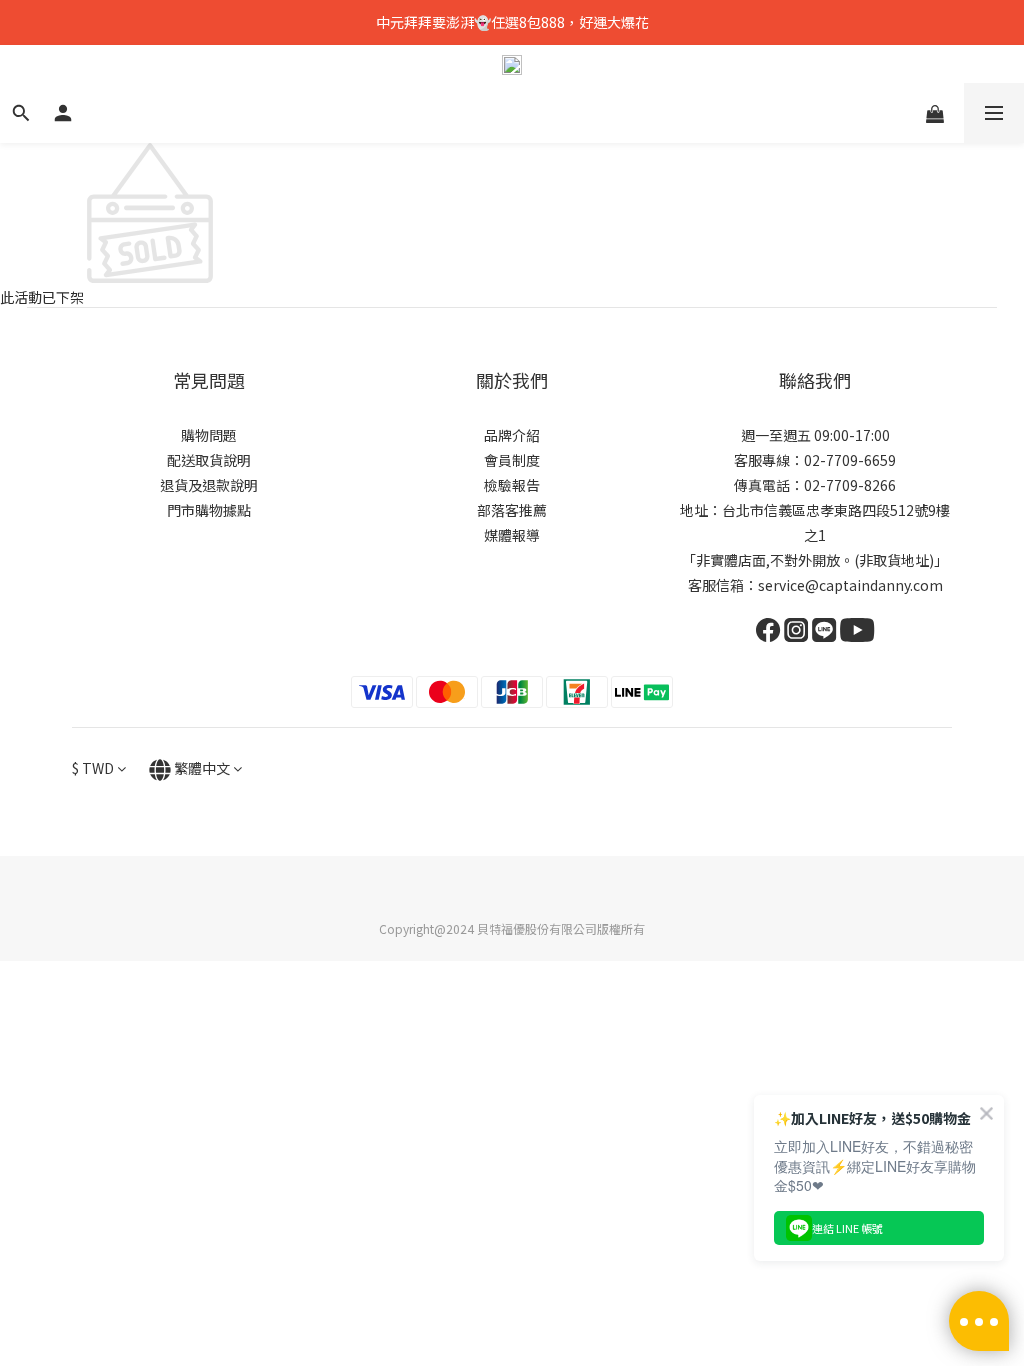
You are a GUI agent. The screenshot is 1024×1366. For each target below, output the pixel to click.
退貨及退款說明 (209, 485)
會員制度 (512, 460)
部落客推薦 (512, 510)
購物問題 (209, 435)
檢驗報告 (512, 485)
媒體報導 (512, 535)
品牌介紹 (512, 435)
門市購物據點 (209, 510)
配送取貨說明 (209, 460)
